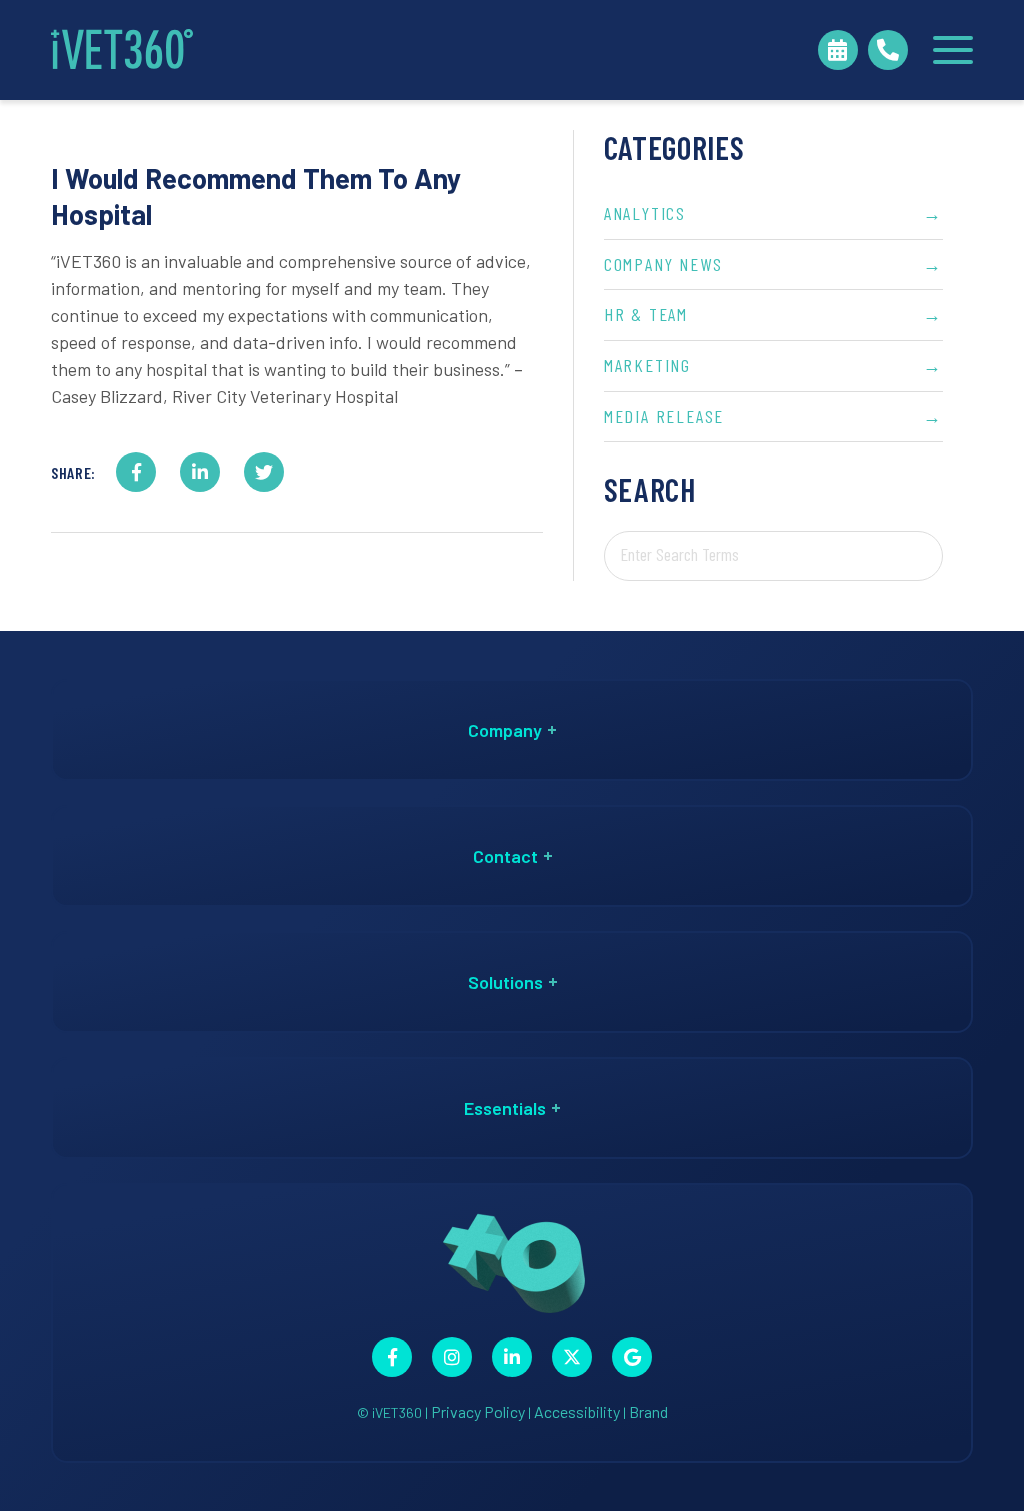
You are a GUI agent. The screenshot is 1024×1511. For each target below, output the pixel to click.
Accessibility (577, 1411)
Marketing (773, 365)
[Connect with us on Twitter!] (572, 1357)
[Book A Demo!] (838, 50)
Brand (648, 1411)
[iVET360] (122, 50)
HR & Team (773, 314)
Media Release (773, 416)
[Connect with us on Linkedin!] (512, 1357)
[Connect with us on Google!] (632, 1357)
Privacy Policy (478, 1411)
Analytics (773, 213)
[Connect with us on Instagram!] (452, 1357)
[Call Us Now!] (888, 50)
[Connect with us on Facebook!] (392, 1357)
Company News (773, 264)
